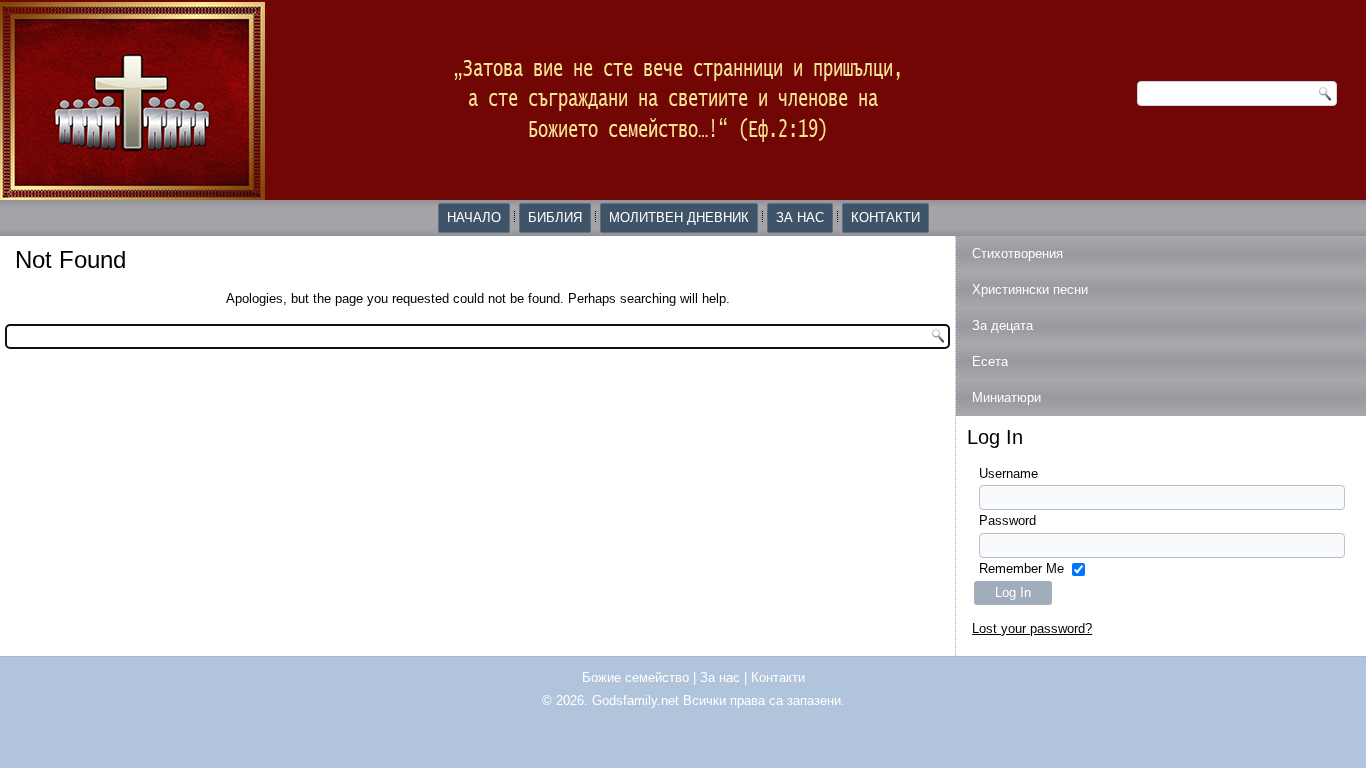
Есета (990, 361)
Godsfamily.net (635, 700)
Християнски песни (1030, 289)
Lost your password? (1032, 628)
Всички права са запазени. (764, 700)
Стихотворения (1017, 253)
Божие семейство (635, 677)
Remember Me (1021, 568)
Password (1007, 520)
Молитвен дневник (679, 217)
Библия (555, 217)
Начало (474, 217)
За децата (1002, 325)
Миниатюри (1006, 397)
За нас (800, 217)
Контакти (885, 217)
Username (1008, 473)
